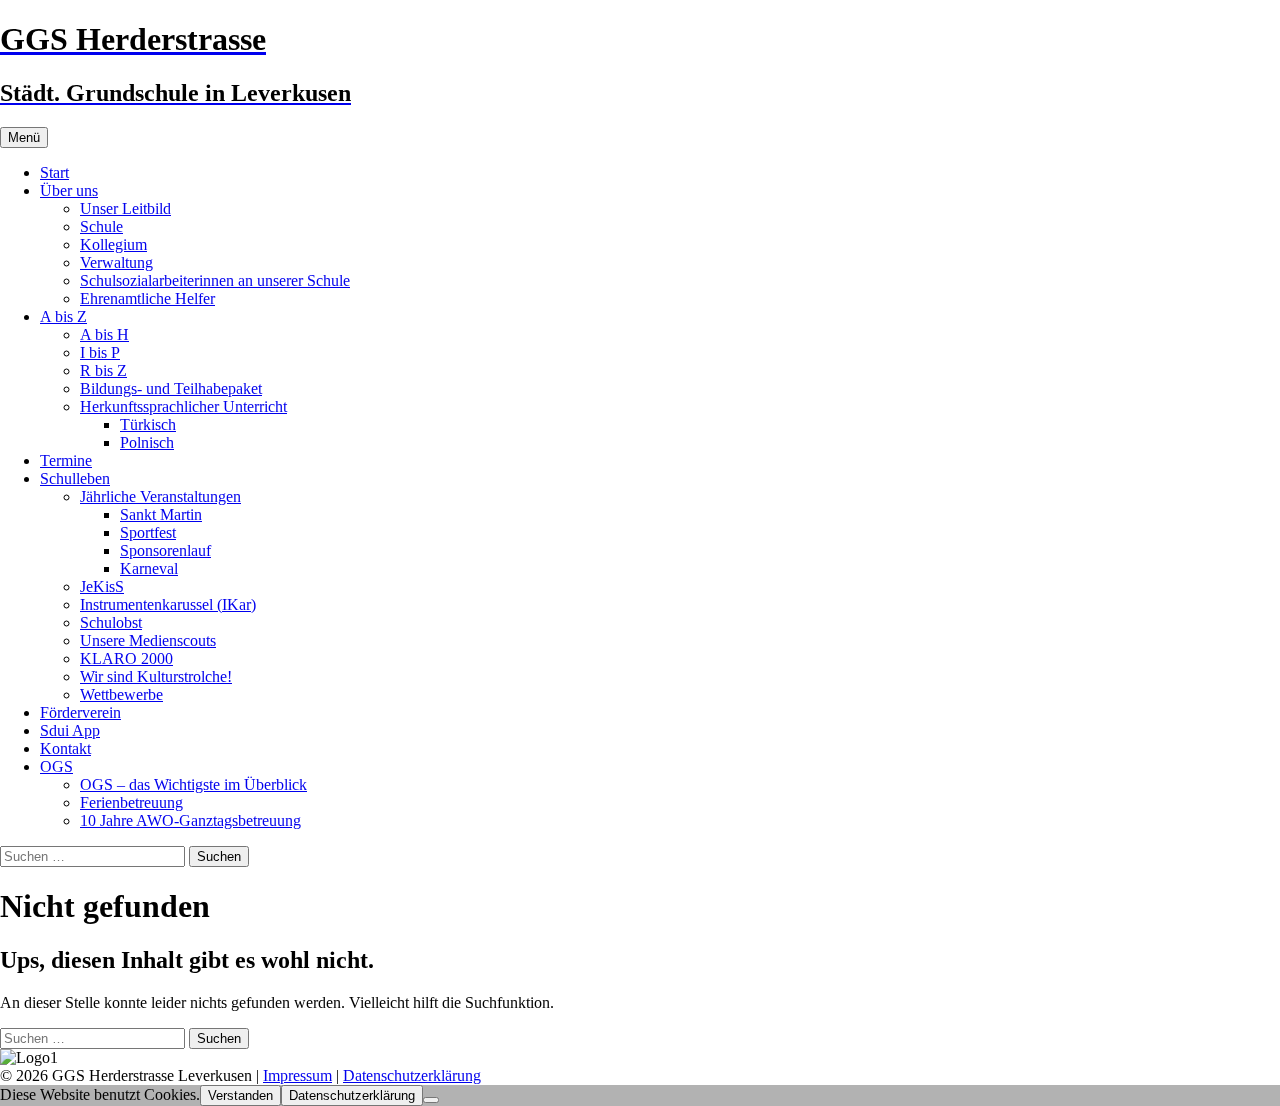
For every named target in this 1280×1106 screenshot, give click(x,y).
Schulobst (111, 622)
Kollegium (113, 244)
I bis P (100, 352)
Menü (24, 137)
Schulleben (75, 478)
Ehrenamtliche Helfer (147, 298)
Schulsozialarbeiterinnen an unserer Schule (215, 280)
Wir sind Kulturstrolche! (156, 676)
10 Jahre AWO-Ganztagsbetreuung (190, 820)
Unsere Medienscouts (148, 640)
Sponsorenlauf (165, 550)
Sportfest (148, 532)
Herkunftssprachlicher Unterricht (183, 406)
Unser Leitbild (125, 208)
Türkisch (148, 424)
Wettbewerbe (121, 694)
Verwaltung (116, 262)
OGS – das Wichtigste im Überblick (193, 784)
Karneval (149, 568)
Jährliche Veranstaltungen (160, 496)
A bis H (104, 334)
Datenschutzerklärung (412, 1075)
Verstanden (240, 1095)
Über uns (69, 190)
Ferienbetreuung (131, 802)
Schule (101, 226)
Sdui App (70, 730)
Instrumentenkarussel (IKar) (168, 604)
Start (54, 172)
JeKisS (102, 586)
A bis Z (63, 316)
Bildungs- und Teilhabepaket (171, 388)
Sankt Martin (161, 514)
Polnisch (147, 442)
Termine (66, 460)
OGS (56, 766)
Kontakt (65, 748)
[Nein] (431, 1100)
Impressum (297, 1075)
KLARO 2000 (126, 658)
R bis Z (103, 370)
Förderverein (80, 712)
